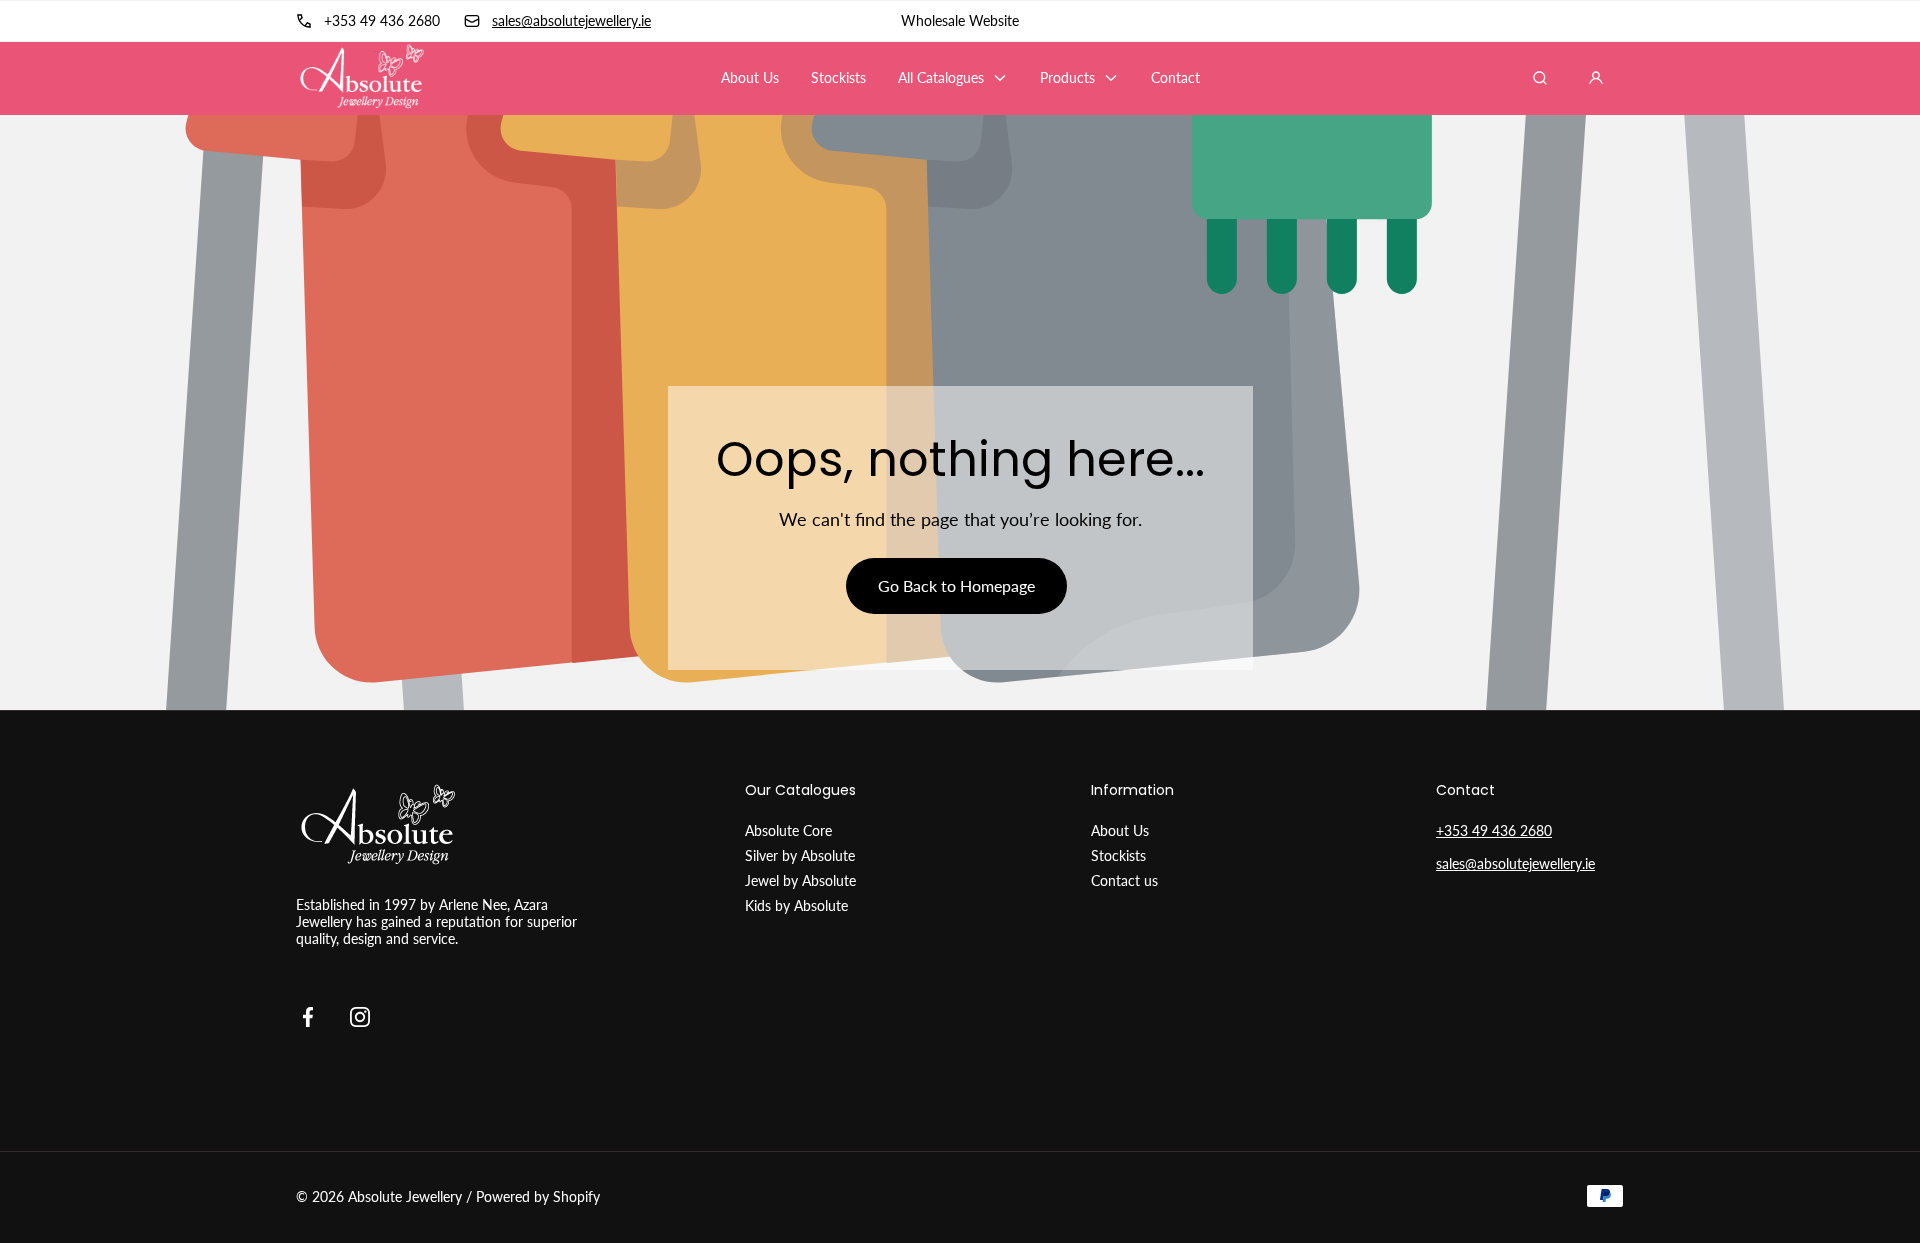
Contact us (1124, 880)
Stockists (1118, 855)
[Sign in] (1596, 78)
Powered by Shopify (538, 1196)
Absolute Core (788, 830)
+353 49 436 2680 (1494, 830)
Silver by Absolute (800, 855)
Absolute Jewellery (405, 1196)
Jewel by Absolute (800, 880)
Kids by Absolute (796, 905)
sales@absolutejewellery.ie (1515, 863)
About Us (1120, 830)
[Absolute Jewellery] (361, 77)
